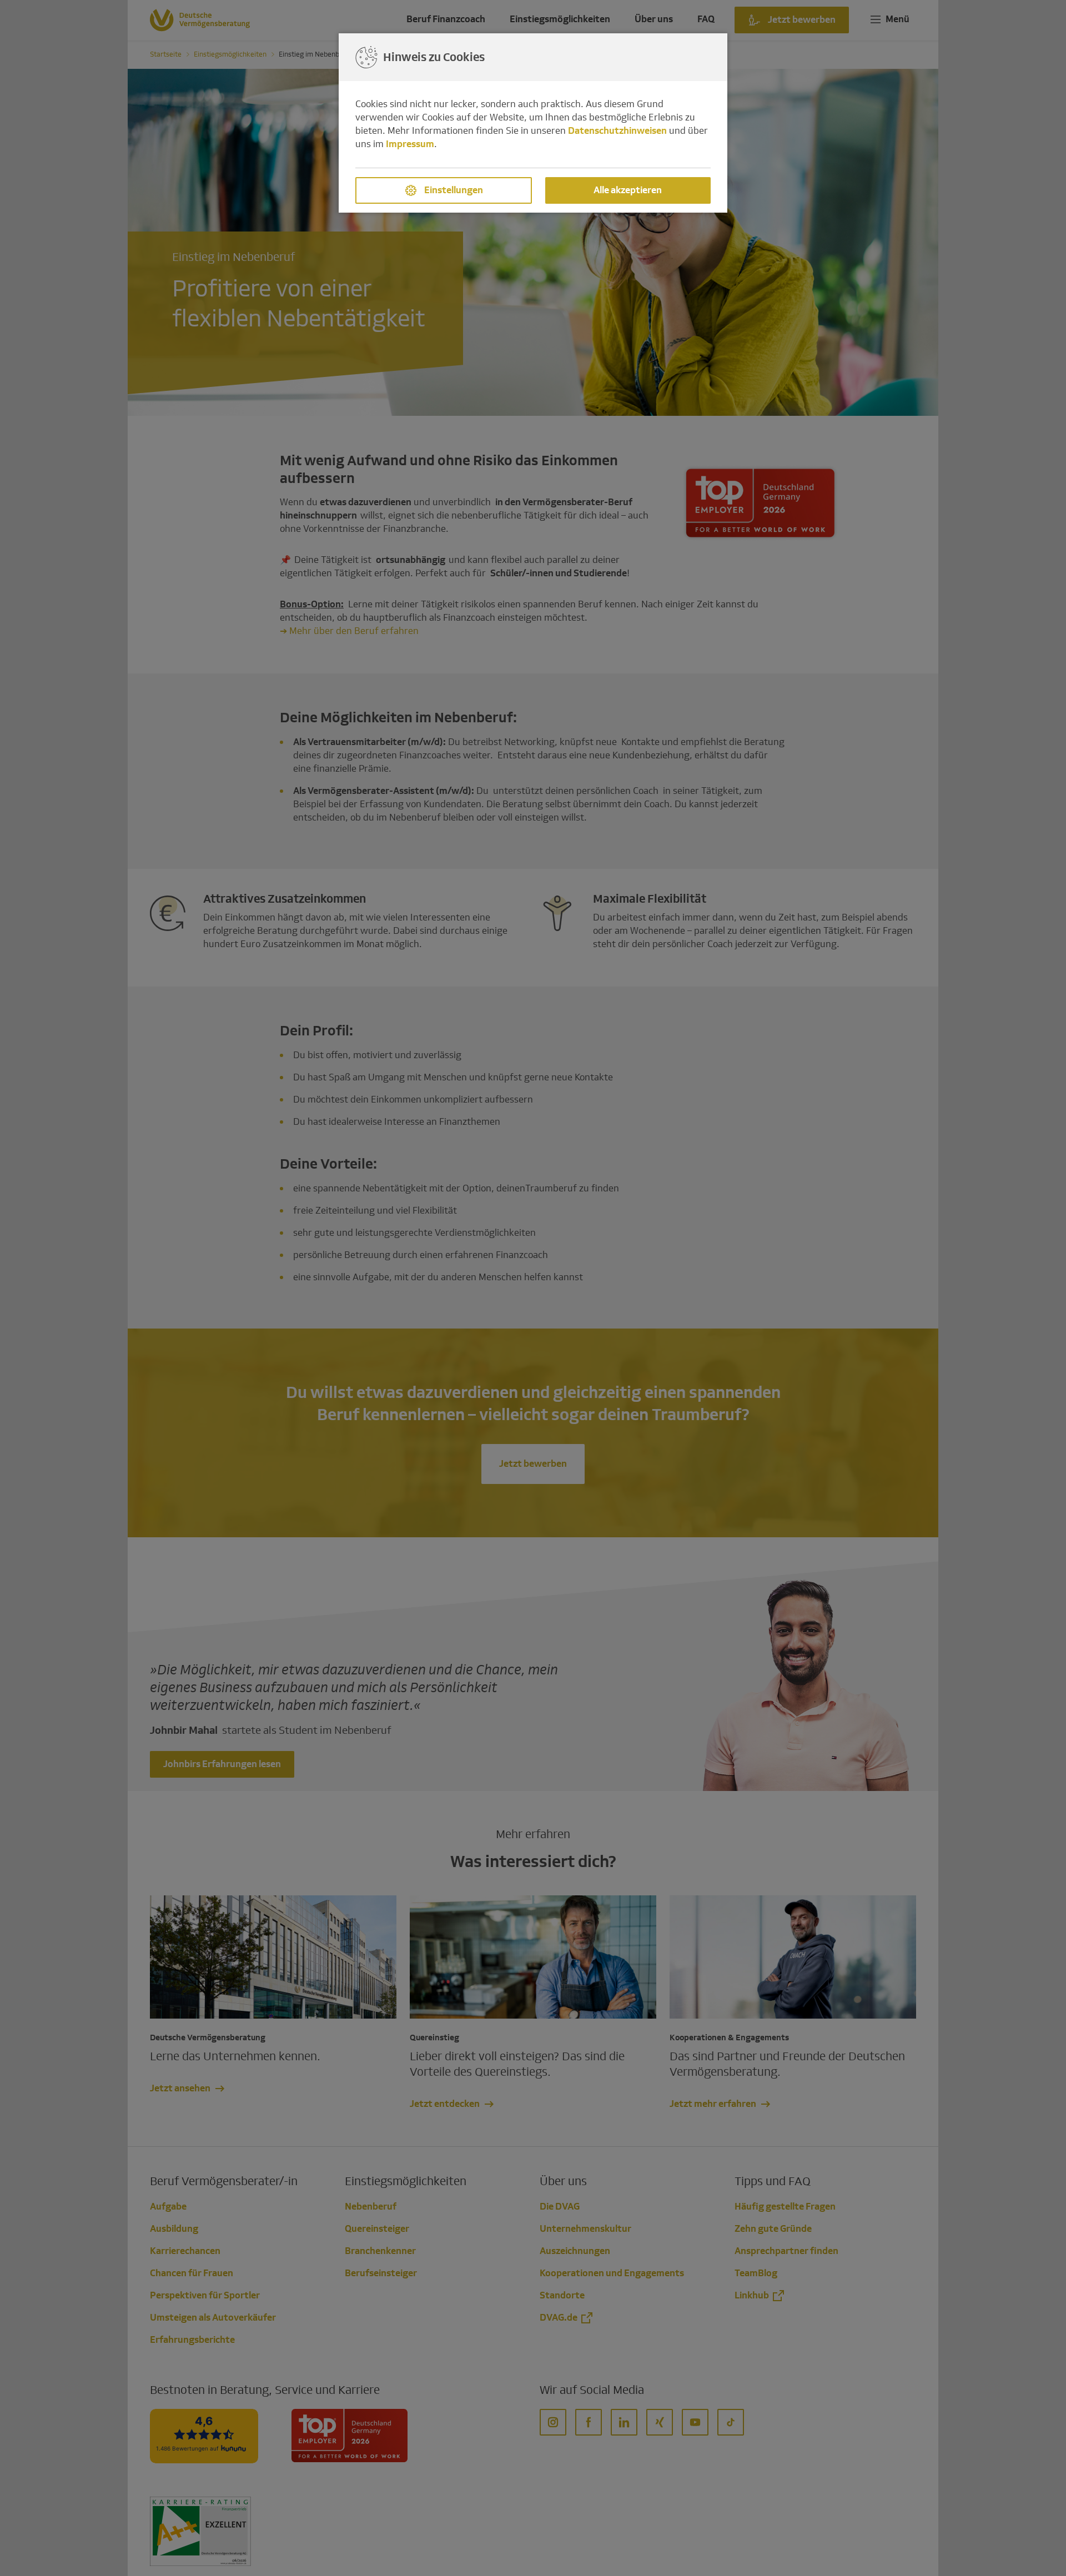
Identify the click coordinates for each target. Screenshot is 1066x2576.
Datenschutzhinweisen (617, 131)
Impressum (410, 144)
